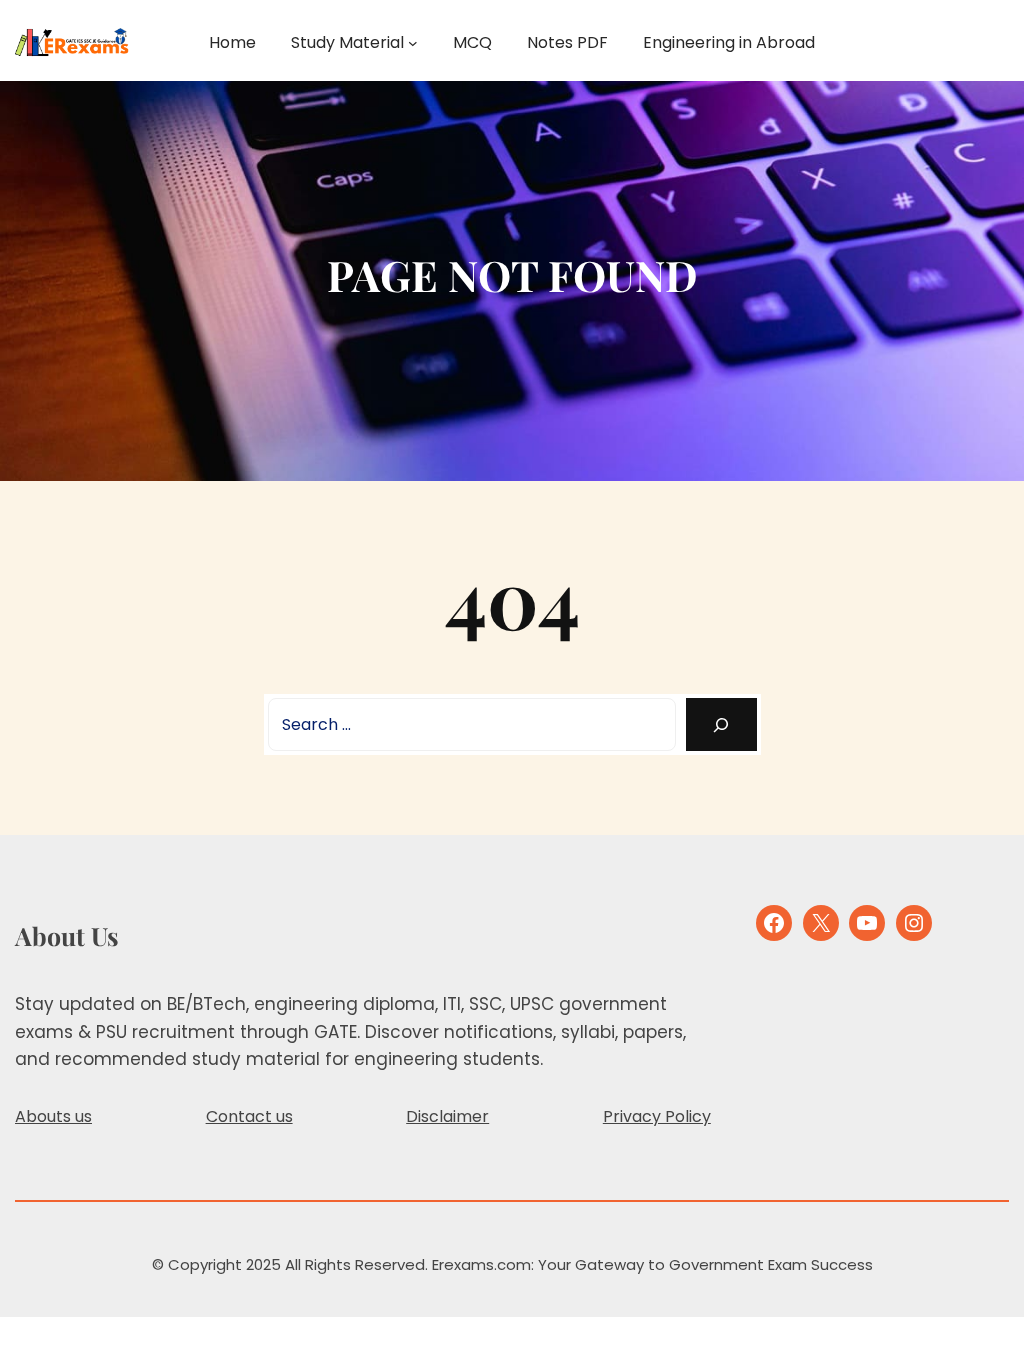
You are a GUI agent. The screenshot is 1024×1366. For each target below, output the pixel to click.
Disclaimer (447, 1116)
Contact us (249, 1116)
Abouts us (53, 1116)
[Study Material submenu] (413, 43)
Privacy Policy (657, 1116)
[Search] (721, 724)
